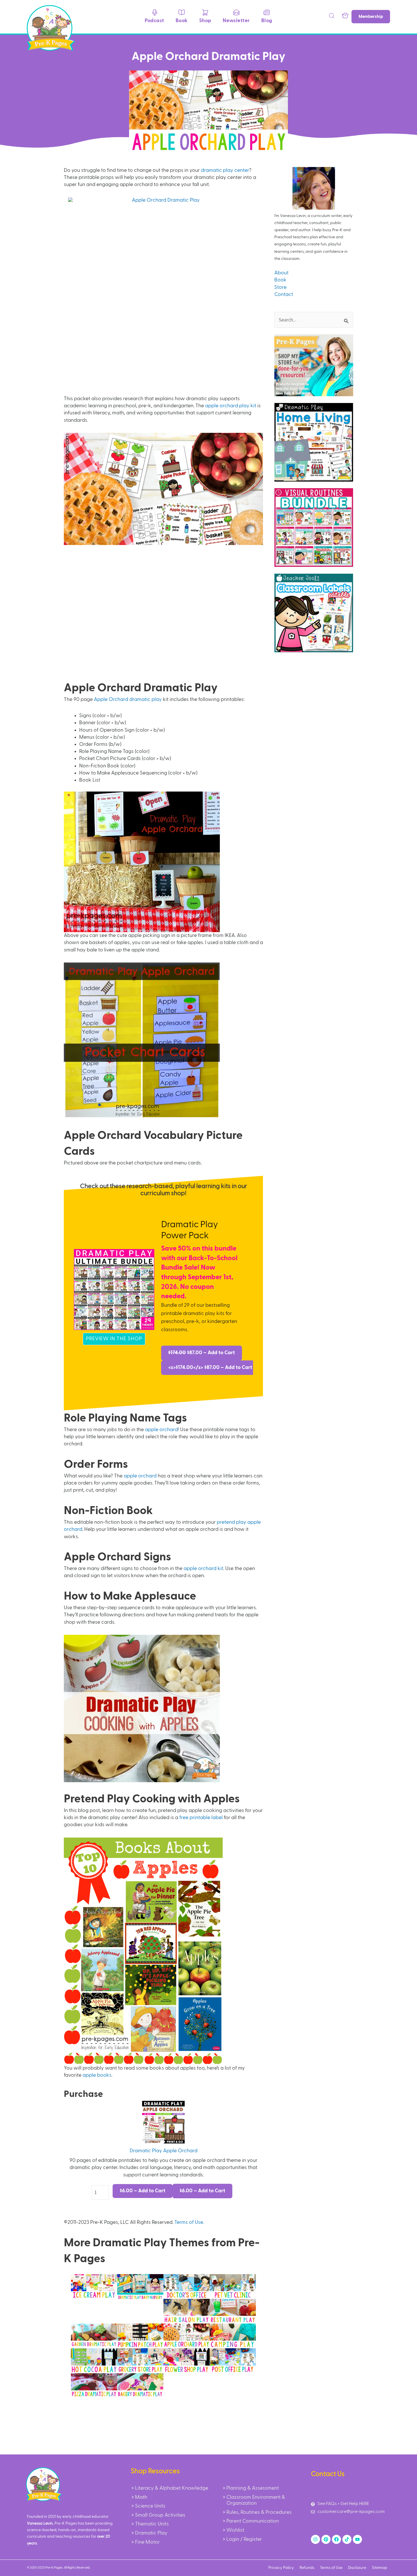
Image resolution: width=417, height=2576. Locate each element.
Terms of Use (331, 2568)
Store (280, 287)
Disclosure (357, 2568)
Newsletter (236, 21)
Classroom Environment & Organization (256, 2500)
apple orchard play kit (231, 406)
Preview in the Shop (114, 1339)
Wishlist (235, 2530)
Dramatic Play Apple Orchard (164, 2151)
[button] (332, 17)
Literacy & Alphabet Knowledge (172, 2488)
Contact (284, 295)
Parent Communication (253, 2521)
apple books (97, 2075)
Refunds (307, 2568)
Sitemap (380, 2568)
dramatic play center (225, 170)
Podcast (154, 21)
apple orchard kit (203, 1569)
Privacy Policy (281, 2568)
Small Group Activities (160, 2515)
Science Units (150, 2506)
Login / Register (244, 2539)
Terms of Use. (189, 2222)
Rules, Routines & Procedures (259, 2512)
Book (182, 21)
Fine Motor (147, 2542)
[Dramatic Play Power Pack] (114, 1289)
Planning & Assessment (253, 2488)
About (281, 273)
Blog (267, 21)
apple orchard (161, 1430)
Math (141, 2497)
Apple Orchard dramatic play (128, 700)
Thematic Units (152, 2524)
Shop (205, 21)
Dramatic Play (151, 2533)
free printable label (201, 1818)
